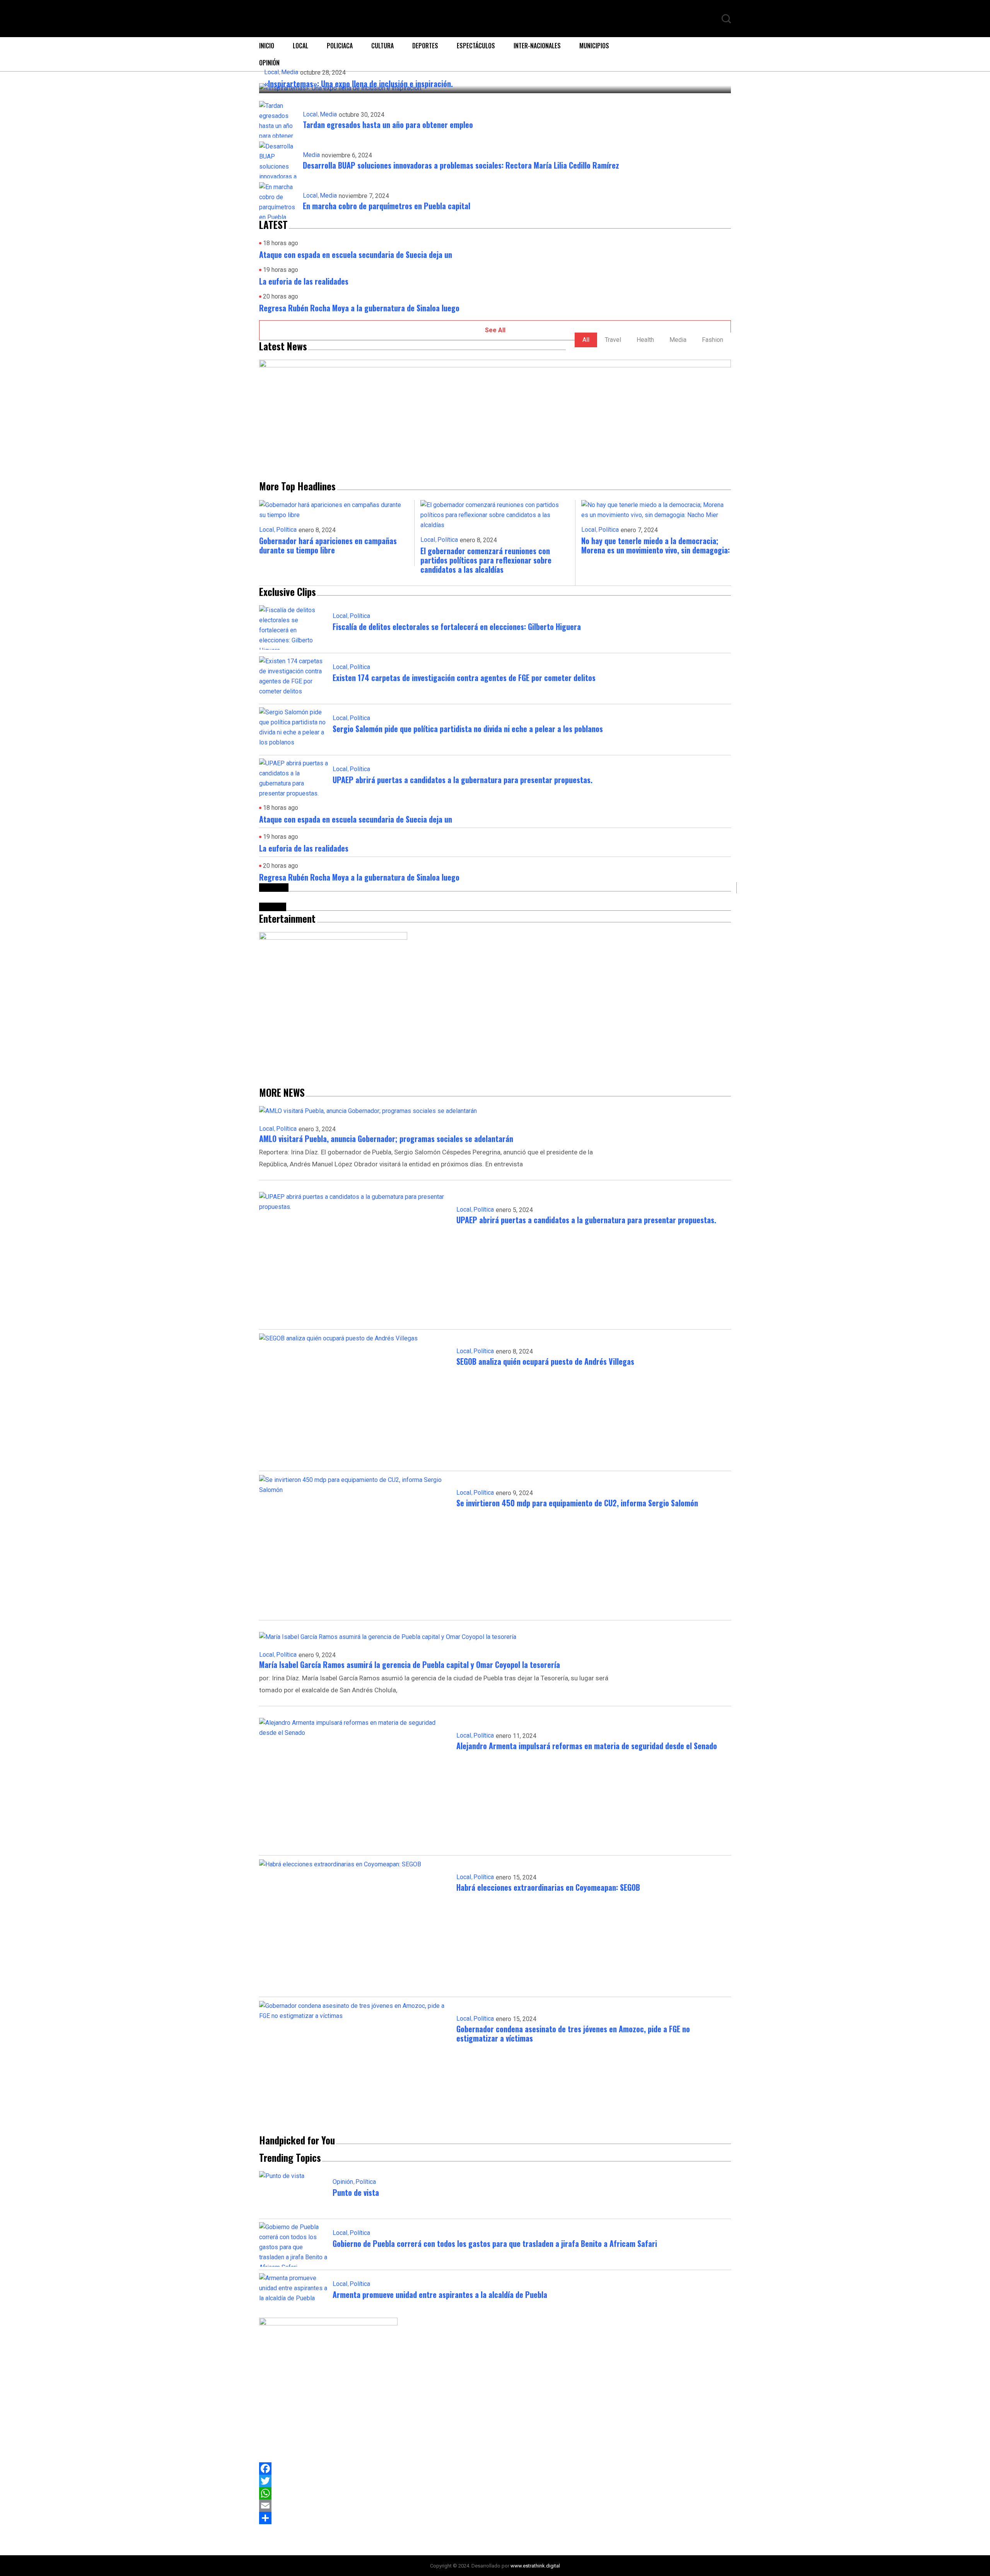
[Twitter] (495, 2481)
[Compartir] (495, 2518)
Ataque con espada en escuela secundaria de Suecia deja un (356, 254)
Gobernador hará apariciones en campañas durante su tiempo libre (328, 545)
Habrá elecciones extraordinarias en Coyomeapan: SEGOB (548, 1887)
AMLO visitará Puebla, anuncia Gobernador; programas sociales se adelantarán (386, 1139)
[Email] (495, 2506)
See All (495, 330)
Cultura (382, 46)
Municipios (594, 46)
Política (286, 530)
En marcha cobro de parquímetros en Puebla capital (387, 206)
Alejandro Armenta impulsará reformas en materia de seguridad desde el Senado (587, 1746)
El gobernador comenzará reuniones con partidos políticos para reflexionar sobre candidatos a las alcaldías (486, 560)
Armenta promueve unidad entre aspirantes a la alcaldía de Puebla (440, 2294)
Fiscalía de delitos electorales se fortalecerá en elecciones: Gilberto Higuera (457, 627)
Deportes (425, 46)
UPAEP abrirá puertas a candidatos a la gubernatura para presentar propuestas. (463, 780)
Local (300, 46)
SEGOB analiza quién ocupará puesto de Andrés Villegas (545, 1361)
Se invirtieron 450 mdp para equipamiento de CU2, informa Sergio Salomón (577, 1503)
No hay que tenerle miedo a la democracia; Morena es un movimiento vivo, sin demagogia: (655, 545)
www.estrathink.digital (535, 2566)
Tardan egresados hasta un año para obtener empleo (388, 125)
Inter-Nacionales (537, 46)
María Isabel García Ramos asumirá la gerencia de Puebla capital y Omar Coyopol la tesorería (410, 1664)
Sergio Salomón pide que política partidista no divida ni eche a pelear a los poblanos (469, 729)
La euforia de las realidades (304, 281)
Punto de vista (356, 2192)
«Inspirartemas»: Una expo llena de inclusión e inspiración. (358, 84)
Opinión (343, 2182)
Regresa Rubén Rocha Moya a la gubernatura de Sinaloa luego (359, 308)
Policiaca (340, 46)
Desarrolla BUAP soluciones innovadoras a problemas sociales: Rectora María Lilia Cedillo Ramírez (461, 165)
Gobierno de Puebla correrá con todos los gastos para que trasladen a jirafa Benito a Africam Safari (495, 2243)
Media (290, 72)
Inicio (267, 46)
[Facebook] (495, 2468)
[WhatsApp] (495, 2493)
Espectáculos (476, 46)
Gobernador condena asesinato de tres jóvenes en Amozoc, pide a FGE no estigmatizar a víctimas (573, 2033)
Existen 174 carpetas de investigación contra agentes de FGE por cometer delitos (464, 678)
